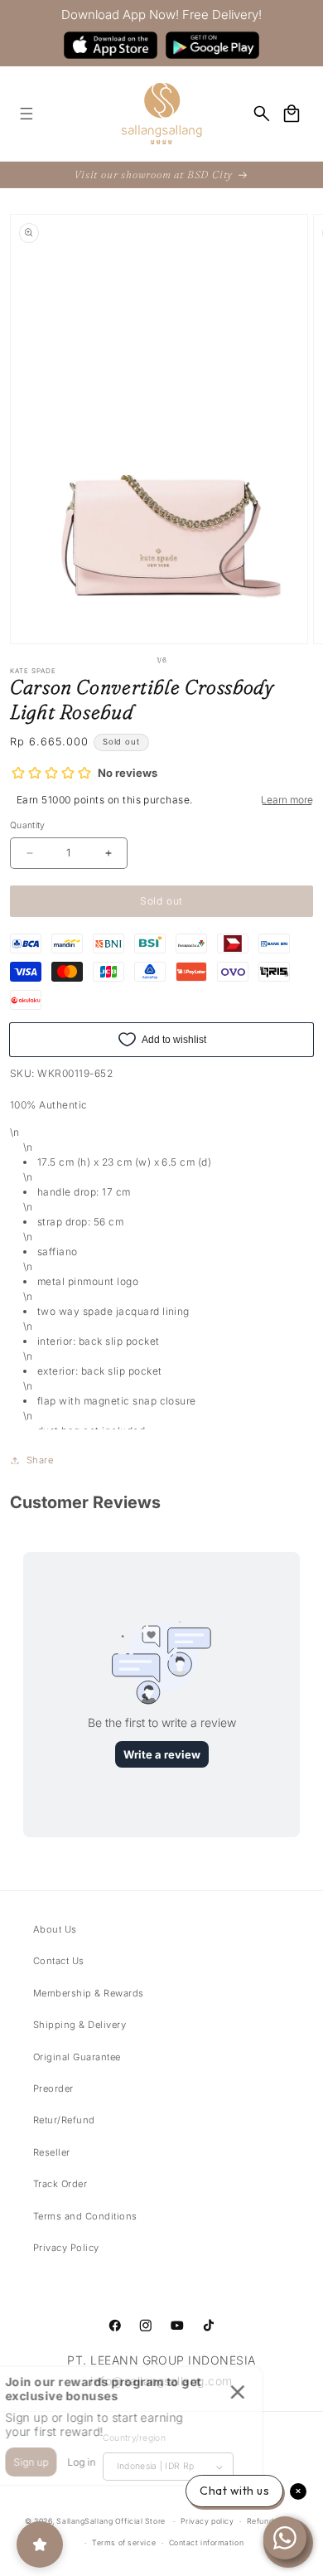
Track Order (60, 2184)
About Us (55, 1929)
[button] (26, 113)
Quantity (28, 825)
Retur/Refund (64, 2120)
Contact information (207, 2542)
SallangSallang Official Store (111, 2521)
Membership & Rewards (89, 1993)
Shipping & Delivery (80, 2025)
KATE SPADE (33, 671)
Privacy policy (207, 2521)
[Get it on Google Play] (212, 46)
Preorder (53, 2088)
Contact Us (59, 1961)
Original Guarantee (77, 2057)
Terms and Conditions (85, 2216)
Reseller (52, 2152)
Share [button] (40, 1460)
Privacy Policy (66, 2248)
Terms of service (124, 2542)
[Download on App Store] (111, 46)
